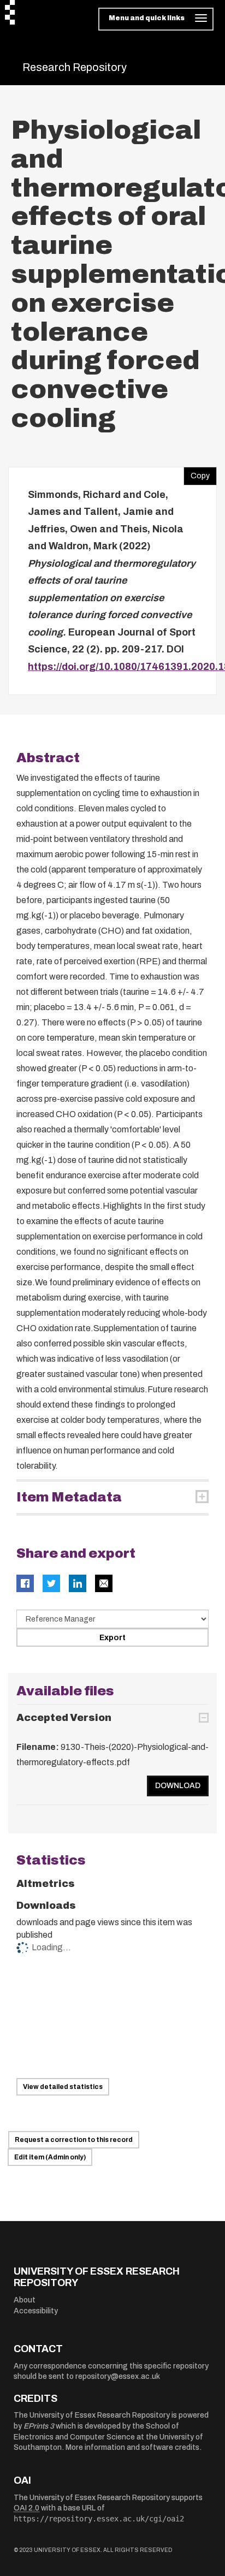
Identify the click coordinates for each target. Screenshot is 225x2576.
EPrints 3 (39, 2426)
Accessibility (36, 2311)
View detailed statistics (63, 2087)
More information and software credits (132, 2447)
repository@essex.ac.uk (118, 2376)
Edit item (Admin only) (50, 2157)
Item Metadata (69, 1497)
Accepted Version (64, 1718)
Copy (197, 473)
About (25, 2300)
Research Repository (75, 67)
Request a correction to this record (74, 2140)
